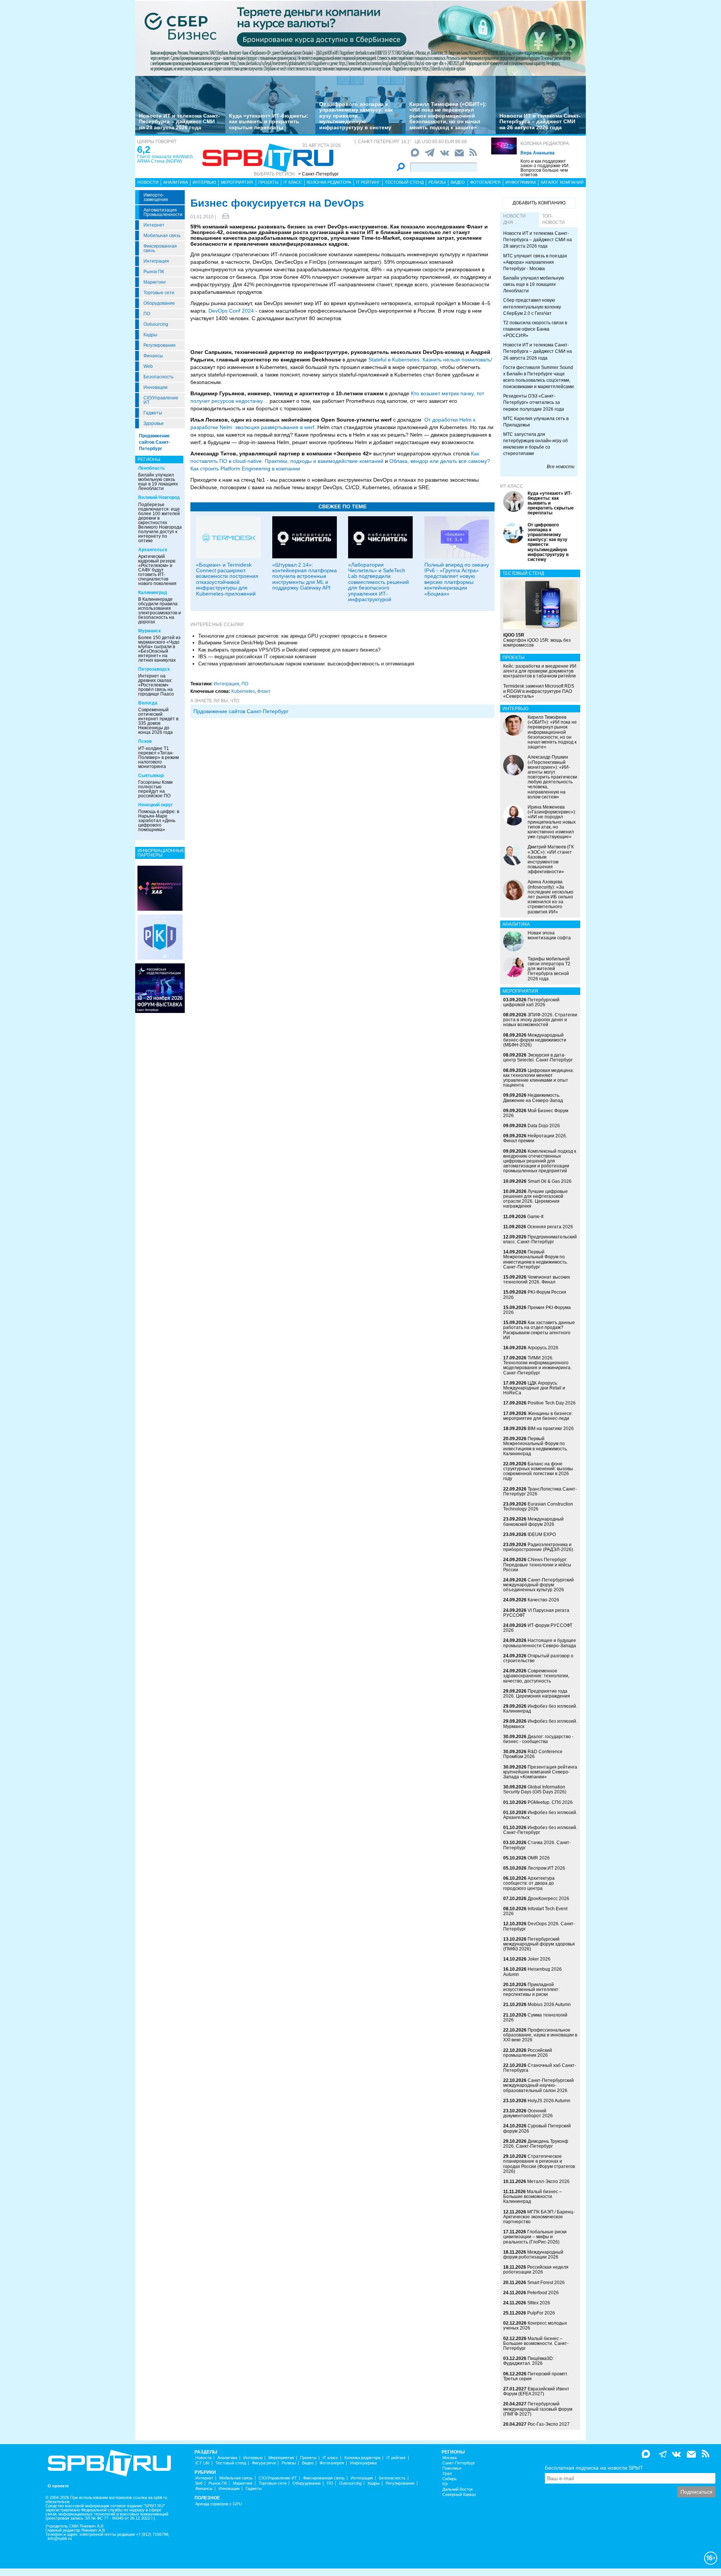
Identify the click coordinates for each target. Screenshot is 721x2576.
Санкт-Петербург (459, 2463)
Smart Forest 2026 (546, 2283)
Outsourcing (156, 324)
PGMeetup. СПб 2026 (550, 1802)
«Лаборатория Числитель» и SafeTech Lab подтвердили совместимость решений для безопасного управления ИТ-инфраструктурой (379, 582)
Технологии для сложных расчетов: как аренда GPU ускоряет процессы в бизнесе (293, 636)
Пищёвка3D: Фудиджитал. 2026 (529, 2361)
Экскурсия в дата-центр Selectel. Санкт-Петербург (538, 1057)
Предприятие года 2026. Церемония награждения (537, 1694)
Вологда (148, 703)
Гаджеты (153, 413)
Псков (145, 741)
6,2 (144, 150)
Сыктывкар (151, 776)
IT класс (293, 182)
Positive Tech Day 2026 (552, 1403)
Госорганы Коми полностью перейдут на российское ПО (155, 789)
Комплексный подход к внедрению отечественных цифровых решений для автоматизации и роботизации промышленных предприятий (540, 1161)
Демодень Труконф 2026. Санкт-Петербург (536, 2144)
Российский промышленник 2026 (528, 2053)
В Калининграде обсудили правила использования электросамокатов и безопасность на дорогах (160, 611)
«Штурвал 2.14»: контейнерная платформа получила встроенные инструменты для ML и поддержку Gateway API (305, 576)
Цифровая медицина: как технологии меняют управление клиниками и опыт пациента (538, 1078)
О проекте (58, 2486)
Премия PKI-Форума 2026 (537, 1310)
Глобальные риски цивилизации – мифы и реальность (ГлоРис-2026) (535, 2237)
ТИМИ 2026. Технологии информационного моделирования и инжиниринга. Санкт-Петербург (537, 1365)
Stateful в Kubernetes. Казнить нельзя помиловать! (430, 360)
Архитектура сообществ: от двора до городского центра (529, 1883)
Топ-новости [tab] (554, 219)
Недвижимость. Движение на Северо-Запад (533, 1098)
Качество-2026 (543, 1600)
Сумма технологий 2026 (535, 2017)
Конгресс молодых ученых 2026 (535, 2326)
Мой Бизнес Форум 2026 (536, 1113)
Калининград (153, 593)
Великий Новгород (159, 497)
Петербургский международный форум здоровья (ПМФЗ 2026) (539, 1944)
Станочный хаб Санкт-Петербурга (540, 2068)
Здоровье (154, 423)
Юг (445, 2484)
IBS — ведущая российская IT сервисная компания (257, 657)
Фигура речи (264, 2463)
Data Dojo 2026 (544, 1126)
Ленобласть (152, 468)
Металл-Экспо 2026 (548, 2181)
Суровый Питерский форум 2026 (537, 2128)
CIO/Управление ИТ (161, 400)
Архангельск (153, 550)
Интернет (154, 225)
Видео (458, 182)
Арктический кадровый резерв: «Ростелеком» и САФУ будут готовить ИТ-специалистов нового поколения (157, 570)
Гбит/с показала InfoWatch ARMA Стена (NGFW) (165, 159)
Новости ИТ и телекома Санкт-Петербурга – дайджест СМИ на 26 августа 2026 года (540, 122)
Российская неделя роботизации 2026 (536, 2270)
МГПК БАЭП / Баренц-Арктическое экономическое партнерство (539, 2217)
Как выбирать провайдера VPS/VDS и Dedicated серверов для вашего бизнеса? (289, 650)
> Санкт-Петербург (318, 174)
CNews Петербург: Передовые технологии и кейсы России (537, 1565)
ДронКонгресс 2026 (548, 1899)
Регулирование (160, 345)
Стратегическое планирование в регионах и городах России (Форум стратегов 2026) (539, 2164)
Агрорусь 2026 (543, 1348)
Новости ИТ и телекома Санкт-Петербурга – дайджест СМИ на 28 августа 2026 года (179, 122)
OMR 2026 (539, 1858)
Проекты (268, 182)
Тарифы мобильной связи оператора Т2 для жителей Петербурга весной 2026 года (549, 969)
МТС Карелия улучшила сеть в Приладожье (536, 422)
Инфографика (521, 182)
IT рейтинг (368, 182)
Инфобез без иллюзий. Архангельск (540, 1815)
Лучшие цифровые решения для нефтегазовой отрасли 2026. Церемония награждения (535, 1199)
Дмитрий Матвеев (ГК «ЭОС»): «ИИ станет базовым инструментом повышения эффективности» (551, 859)
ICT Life (202, 2463)
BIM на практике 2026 (551, 1429)
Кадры (150, 335)
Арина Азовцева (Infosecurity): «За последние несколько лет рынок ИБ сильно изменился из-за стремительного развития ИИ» (551, 897)
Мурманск (149, 631)
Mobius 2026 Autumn (549, 2005)
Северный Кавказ (459, 2495)
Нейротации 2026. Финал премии (535, 1138)
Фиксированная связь (160, 248)
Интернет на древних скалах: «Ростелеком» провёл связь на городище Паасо (156, 685)
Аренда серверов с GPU (219, 2504)
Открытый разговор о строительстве (538, 1658)
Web (148, 366)
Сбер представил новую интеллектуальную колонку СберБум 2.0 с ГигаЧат (532, 307)
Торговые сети (159, 293)
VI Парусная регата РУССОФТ (536, 1613)
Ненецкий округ (155, 805)
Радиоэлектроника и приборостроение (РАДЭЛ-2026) (538, 1547)
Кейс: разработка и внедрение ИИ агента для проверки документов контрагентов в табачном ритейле (540, 671)
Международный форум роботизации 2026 (533, 2255)
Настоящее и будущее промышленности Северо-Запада (540, 1643)
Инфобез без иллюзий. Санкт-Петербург (540, 1830)
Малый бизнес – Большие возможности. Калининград (532, 2197)
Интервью (204, 182)
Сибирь (449, 2479)
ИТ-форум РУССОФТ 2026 (538, 1628)
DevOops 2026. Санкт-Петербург (539, 1926)
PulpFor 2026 (541, 2313)
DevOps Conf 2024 (231, 311)
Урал (447, 2474)
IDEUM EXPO (542, 1534)
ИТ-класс (512, 486)
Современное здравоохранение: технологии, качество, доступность (536, 1676)
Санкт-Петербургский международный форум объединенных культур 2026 (538, 1585)
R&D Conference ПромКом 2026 (533, 1754)
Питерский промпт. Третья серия (536, 2376)
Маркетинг (155, 282)
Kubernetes (243, 691)
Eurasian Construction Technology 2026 (538, 1506)
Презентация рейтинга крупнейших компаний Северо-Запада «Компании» (540, 1772)
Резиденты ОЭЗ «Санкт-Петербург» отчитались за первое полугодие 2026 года (534, 402)
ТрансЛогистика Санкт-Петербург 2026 (540, 1491)
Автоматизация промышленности (163, 212)
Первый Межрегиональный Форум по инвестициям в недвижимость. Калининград (535, 1446)
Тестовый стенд (404, 182)
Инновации (155, 387)
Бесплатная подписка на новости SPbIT (594, 2468)
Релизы (437, 182)
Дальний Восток (458, 2489)
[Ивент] (160, 888)
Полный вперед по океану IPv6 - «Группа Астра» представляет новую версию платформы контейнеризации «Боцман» (457, 579)
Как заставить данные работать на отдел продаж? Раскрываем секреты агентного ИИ (539, 1330)
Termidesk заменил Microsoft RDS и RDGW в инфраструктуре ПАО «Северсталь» (539, 691)
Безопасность (158, 377)
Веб (199, 2483)
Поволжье (452, 2468)
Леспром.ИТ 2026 (546, 1868)
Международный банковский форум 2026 (533, 1522)
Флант (264, 691)
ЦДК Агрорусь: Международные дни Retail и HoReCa (534, 1388)
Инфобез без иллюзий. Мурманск (540, 1724)
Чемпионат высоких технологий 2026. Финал (537, 1280)
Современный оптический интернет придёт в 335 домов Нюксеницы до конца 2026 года (158, 721)
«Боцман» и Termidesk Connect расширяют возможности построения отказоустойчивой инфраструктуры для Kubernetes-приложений (227, 579)
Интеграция (156, 261)
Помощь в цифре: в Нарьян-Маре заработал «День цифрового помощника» (159, 821)
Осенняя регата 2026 (550, 1227)
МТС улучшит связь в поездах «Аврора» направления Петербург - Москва (535, 262)
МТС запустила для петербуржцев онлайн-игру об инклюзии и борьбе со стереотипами (535, 444)
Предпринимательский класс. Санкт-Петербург (540, 1239)
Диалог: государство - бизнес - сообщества (538, 1739)
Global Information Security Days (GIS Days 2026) (535, 1789)
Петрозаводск (154, 669)
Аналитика (176, 182)
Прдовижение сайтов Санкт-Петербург (241, 711)
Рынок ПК (154, 272)
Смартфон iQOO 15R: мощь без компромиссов (537, 640)
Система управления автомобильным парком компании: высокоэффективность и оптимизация (306, 664)
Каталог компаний (562, 182)
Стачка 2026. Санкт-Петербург (537, 1845)
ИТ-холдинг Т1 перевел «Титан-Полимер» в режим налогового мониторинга (158, 757)
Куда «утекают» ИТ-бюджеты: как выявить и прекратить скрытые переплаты (269, 122)
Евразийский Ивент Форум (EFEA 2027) (536, 2391)
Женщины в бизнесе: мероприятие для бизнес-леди (538, 1416)
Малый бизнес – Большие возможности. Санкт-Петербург (536, 2343)
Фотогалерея (485, 182)
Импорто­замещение (156, 197)
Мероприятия (237, 182)
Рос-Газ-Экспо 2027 (549, 2424)
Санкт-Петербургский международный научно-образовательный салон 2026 (538, 2085)
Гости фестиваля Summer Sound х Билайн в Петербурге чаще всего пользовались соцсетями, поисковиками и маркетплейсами (538, 377)
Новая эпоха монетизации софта (549, 935)
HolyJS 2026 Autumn (549, 2101)
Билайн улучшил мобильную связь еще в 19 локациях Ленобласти (158, 482)
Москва (449, 2458)
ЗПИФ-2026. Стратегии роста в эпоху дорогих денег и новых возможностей (540, 1020)
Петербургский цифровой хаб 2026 (531, 1002)
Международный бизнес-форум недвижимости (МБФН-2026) (535, 1040)
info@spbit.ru (60, 2539)
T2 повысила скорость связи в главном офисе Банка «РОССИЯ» (535, 329)
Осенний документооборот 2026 (528, 2113)
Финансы (153, 356)
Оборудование (159, 303)
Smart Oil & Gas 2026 (550, 1181)
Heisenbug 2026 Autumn (532, 1972)
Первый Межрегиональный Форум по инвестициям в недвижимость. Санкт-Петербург (535, 1259)
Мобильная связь (162, 236)
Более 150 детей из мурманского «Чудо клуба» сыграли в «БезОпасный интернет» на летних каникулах (159, 649)
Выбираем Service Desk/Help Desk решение (248, 643)
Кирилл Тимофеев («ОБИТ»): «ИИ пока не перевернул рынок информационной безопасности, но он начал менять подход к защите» (448, 116)
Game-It (535, 1217)
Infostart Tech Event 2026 (535, 1911)
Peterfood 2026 (543, 2293)
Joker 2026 (539, 1959)
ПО (147, 314)
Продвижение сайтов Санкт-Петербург (155, 442)
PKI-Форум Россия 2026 (535, 1295)
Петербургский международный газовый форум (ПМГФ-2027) (538, 2409)
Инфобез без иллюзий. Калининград (540, 1709)
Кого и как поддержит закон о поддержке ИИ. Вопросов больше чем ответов (545, 168)
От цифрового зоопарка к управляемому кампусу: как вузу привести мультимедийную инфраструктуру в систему (356, 116)
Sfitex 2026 (539, 2303)
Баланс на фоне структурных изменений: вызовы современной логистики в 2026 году (538, 1471)
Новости (148, 182)
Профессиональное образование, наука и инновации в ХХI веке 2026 (540, 2035)
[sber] (360, 38)
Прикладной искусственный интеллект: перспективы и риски (531, 1989)
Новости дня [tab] (514, 219)
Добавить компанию (539, 203)
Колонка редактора (545, 144)
